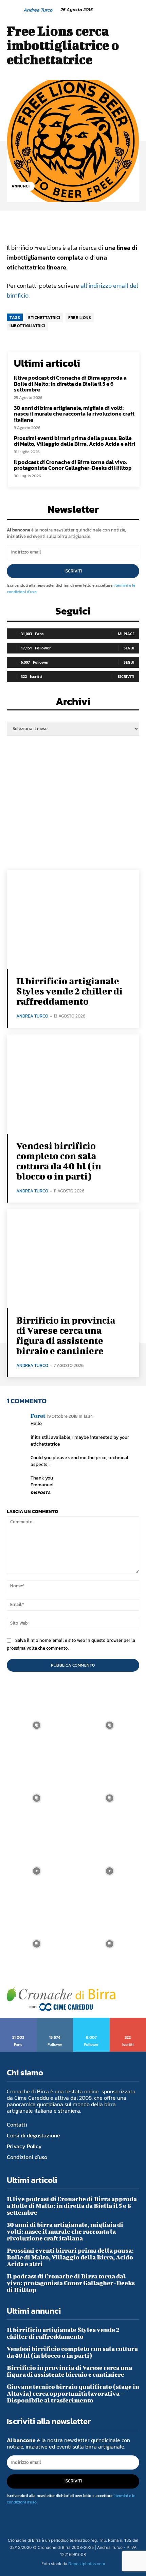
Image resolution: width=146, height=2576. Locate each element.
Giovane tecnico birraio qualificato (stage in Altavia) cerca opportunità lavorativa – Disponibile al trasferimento (73, 2393)
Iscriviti (73, 571)
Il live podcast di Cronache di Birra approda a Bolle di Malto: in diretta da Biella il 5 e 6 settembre (70, 384)
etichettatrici (44, 318)
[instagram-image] (36, 1725)
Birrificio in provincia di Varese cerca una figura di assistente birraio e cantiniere (66, 1335)
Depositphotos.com (87, 2564)
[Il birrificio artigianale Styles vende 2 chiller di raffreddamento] (73, 920)
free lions (80, 318)
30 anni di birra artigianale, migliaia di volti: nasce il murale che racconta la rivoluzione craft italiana (74, 414)
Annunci (21, 186)
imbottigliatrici (27, 326)
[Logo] (61, 1999)
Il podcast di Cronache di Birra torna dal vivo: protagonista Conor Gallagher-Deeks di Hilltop (73, 465)
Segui (129, 648)
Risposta (41, 1493)
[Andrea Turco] (15, 10)
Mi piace (126, 634)
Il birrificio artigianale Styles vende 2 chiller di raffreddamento (69, 991)
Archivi (73, 703)
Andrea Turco (38, 10)
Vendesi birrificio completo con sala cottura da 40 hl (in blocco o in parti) (59, 1161)
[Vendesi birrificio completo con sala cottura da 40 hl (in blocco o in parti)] (73, 1084)
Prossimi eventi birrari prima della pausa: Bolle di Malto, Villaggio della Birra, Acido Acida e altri (75, 441)
